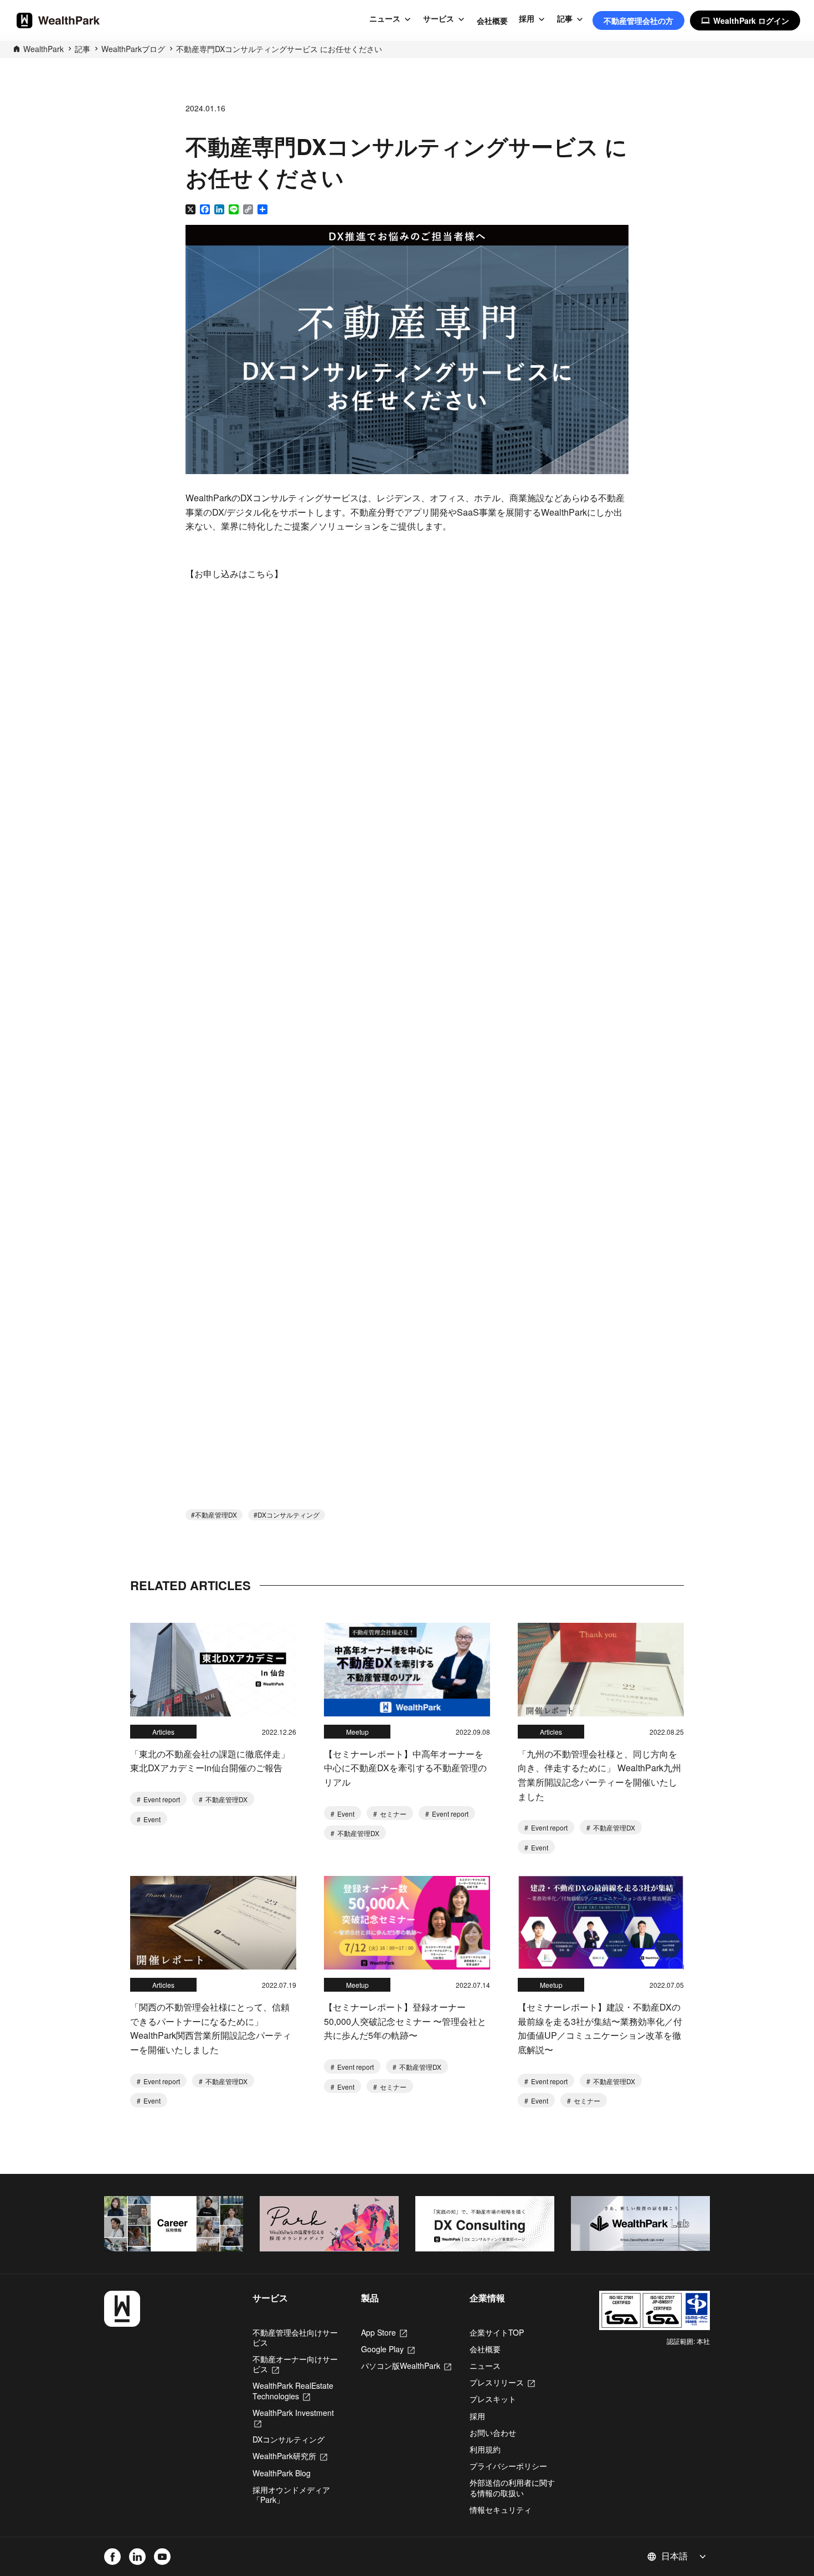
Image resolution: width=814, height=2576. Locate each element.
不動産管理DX (216, 1515)
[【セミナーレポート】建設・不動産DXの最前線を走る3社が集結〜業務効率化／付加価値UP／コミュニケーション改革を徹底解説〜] (601, 1923)
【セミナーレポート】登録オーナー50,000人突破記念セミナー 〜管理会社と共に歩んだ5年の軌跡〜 (405, 2021)
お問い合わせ (493, 2433)
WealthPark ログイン (745, 20)
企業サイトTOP (497, 2332)
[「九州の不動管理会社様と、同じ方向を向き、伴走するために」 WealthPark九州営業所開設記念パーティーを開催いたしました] (601, 1670)
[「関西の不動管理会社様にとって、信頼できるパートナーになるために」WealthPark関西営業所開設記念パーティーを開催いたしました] (213, 1923)
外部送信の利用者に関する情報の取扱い (512, 2487)
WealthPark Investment (293, 2418)
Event (151, 1819)
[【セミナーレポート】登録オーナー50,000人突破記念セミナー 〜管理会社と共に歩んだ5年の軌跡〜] (407, 1923)
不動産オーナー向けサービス (295, 2364)
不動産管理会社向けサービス (295, 2337)
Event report (161, 1799)
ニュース (385, 19)
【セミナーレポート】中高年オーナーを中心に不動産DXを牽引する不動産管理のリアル (405, 1768)
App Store (384, 2332)
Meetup (357, 1732)
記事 (565, 19)
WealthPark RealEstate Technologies (293, 2390)
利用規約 (485, 2449)
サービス (439, 19)
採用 (527, 19)
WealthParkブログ (133, 49)
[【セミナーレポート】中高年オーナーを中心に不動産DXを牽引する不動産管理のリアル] (407, 1670)
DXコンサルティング (288, 1515)
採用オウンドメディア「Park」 (291, 2495)
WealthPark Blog (282, 2473)
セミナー (392, 1814)
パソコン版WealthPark (406, 2366)
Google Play (388, 2349)
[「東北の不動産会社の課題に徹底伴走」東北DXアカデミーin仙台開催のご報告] (213, 1670)
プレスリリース (502, 2382)
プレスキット (493, 2399)
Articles (163, 1732)
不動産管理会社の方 (638, 20)
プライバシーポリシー (508, 2466)
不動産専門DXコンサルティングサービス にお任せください (279, 49)
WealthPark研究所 (290, 2456)
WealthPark (43, 49)
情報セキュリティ (501, 2510)
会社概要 (492, 20)
